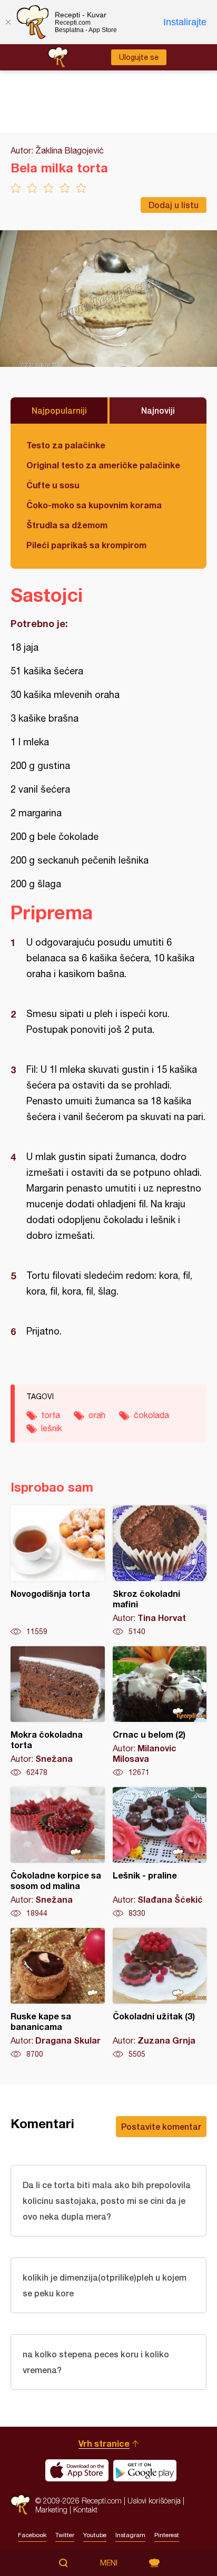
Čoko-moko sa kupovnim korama (94, 505)
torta (51, 1415)
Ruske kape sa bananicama (58, 1994)
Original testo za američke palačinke (103, 465)
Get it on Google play (145, 2470)
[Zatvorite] (8, 22)
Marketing (51, 2510)
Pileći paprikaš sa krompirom (86, 545)
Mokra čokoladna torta (58, 1712)
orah (97, 1415)
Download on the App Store (77, 2470)
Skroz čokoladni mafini (160, 1571)
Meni (109, 2563)
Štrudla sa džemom (67, 525)
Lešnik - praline (160, 1853)
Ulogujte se (139, 57)
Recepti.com (20, 2505)
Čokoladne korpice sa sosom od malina (58, 1853)
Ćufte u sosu (53, 485)
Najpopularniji (59, 410)
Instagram (130, 2535)
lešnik (52, 1428)
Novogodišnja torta (58, 1571)
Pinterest (167, 2535)
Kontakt (85, 2510)
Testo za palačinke (66, 445)
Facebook (32, 2535)
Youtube (95, 2535)
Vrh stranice (104, 2443)
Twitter (65, 2535)
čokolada (151, 1415)
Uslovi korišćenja (154, 2501)
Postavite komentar (161, 2126)
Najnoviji (158, 410)
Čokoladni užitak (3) (160, 1994)
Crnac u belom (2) (160, 1712)
